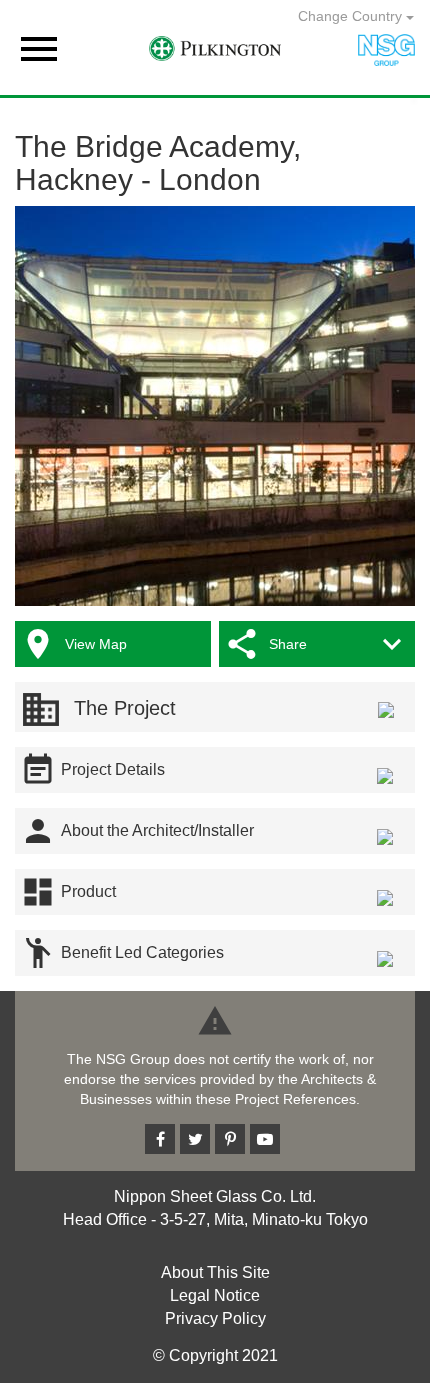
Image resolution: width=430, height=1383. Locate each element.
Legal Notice (215, 1295)
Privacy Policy (215, 1318)
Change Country (352, 16)
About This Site (215, 1272)
